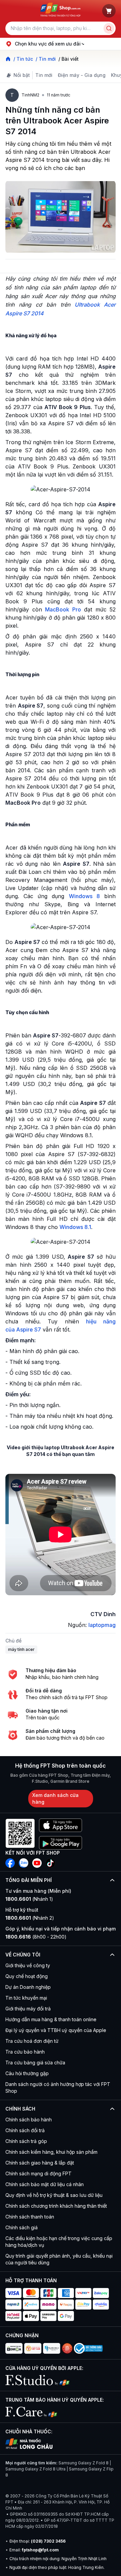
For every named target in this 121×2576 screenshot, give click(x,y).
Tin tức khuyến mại (26, 1998)
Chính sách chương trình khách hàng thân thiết (56, 2206)
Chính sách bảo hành (29, 2120)
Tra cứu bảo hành (25, 2052)
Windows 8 (84, 896)
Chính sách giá (22, 2227)
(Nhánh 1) (29, 1899)
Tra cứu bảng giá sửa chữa (35, 2063)
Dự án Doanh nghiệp (28, 1987)
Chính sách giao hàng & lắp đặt (40, 2163)
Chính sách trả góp (26, 2141)
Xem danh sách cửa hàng (55, 1798)
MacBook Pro (63, 609)
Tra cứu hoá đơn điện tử (32, 2041)
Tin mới (44, 75)
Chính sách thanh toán (30, 2217)
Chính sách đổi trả (25, 2130)
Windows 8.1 (75, 1227)
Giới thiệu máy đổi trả (28, 2009)
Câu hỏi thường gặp (27, 2073)
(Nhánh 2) (30, 1918)
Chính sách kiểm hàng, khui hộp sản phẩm (51, 2152)
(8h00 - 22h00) (36, 1937)
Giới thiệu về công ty (28, 1965)
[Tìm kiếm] (109, 28)
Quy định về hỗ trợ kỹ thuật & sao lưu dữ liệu (54, 2195)
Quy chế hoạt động (27, 1976)
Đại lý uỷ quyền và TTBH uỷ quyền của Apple (56, 2030)
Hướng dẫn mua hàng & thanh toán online (51, 2019)
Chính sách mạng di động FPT (38, 2173)
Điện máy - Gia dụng (82, 75)
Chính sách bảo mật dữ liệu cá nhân (45, 2184)
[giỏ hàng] (109, 11)
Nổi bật (22, 75)
